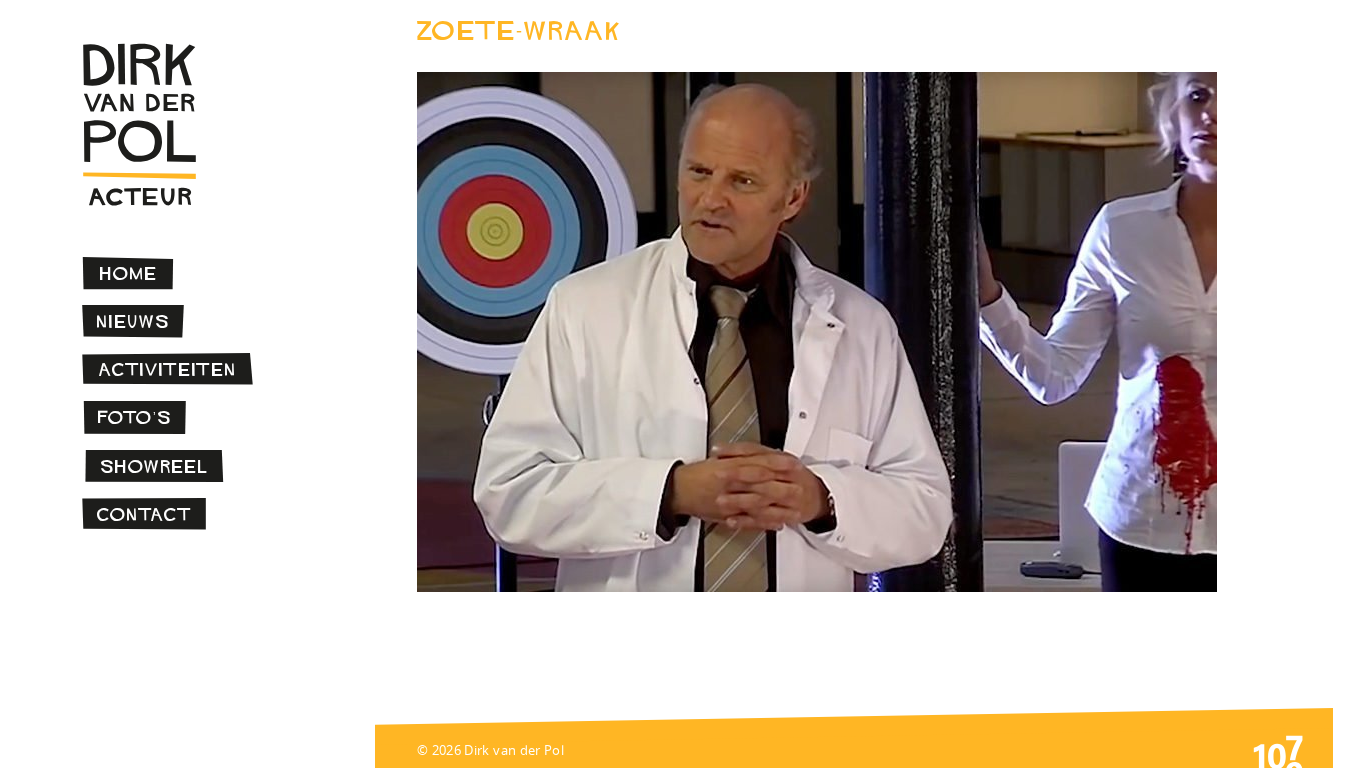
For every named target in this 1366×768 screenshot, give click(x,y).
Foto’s (135, 417)
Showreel (154, 466)
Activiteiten (168, 369)
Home (129, 273)
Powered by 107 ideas (1278, 750)
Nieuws (133, 321)
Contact (144, 514)
